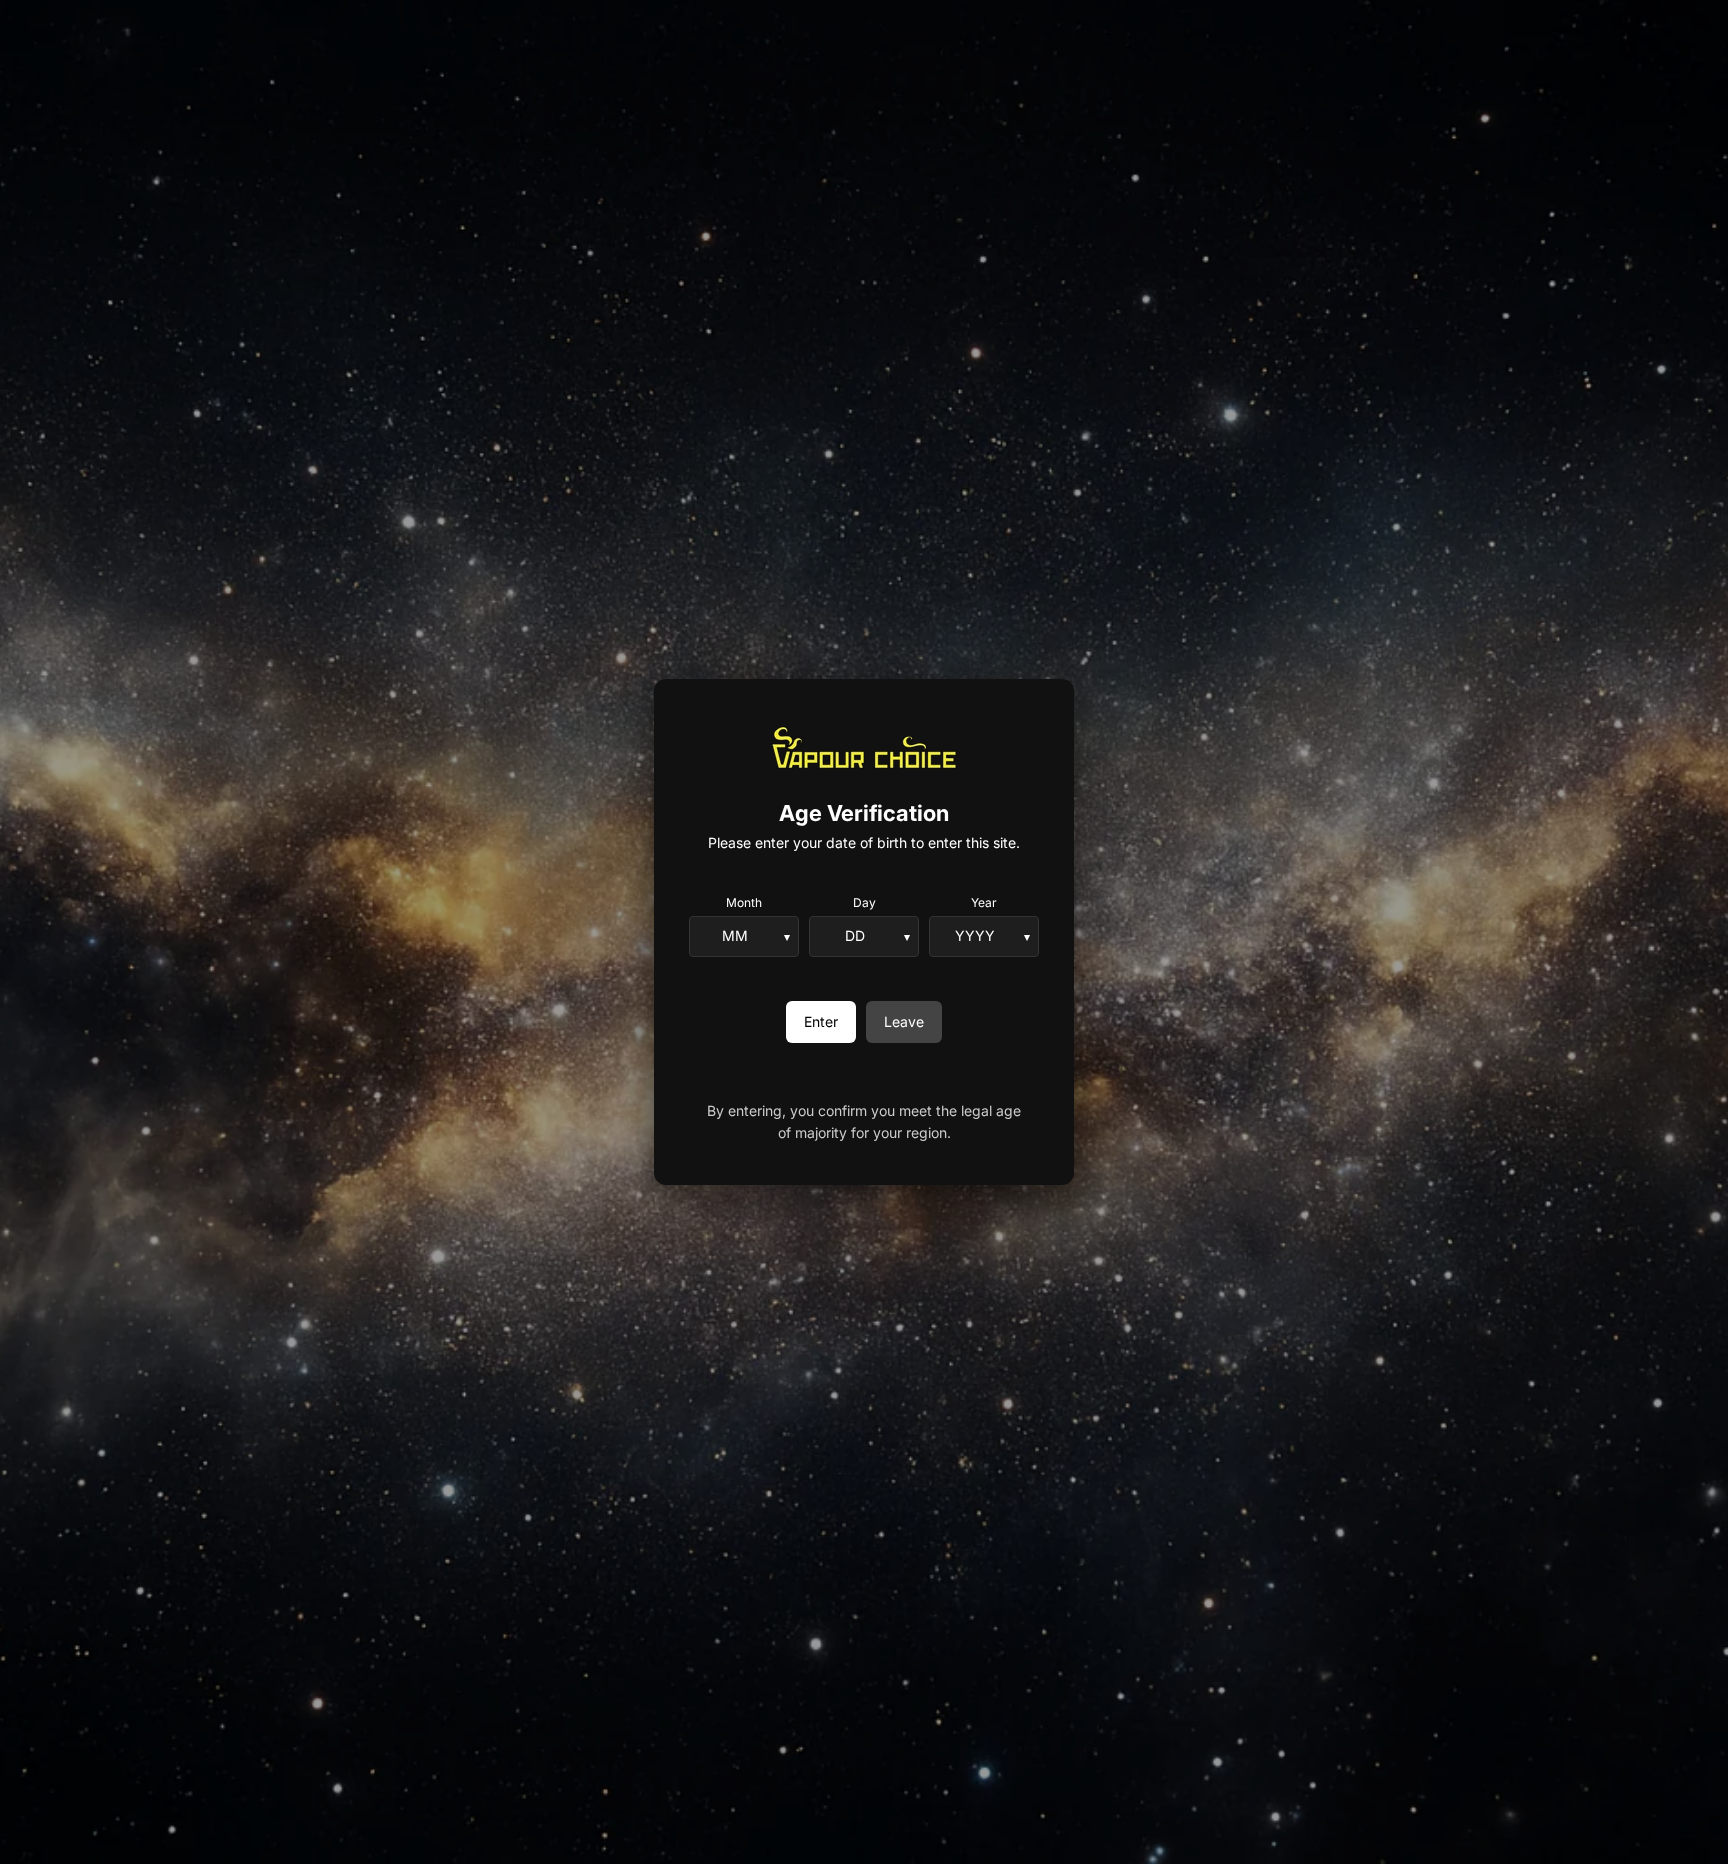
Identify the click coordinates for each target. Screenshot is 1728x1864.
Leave (904, 1021)
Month (744, 902)
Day (864, 902)
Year (984, 902)
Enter (821, 1021)
